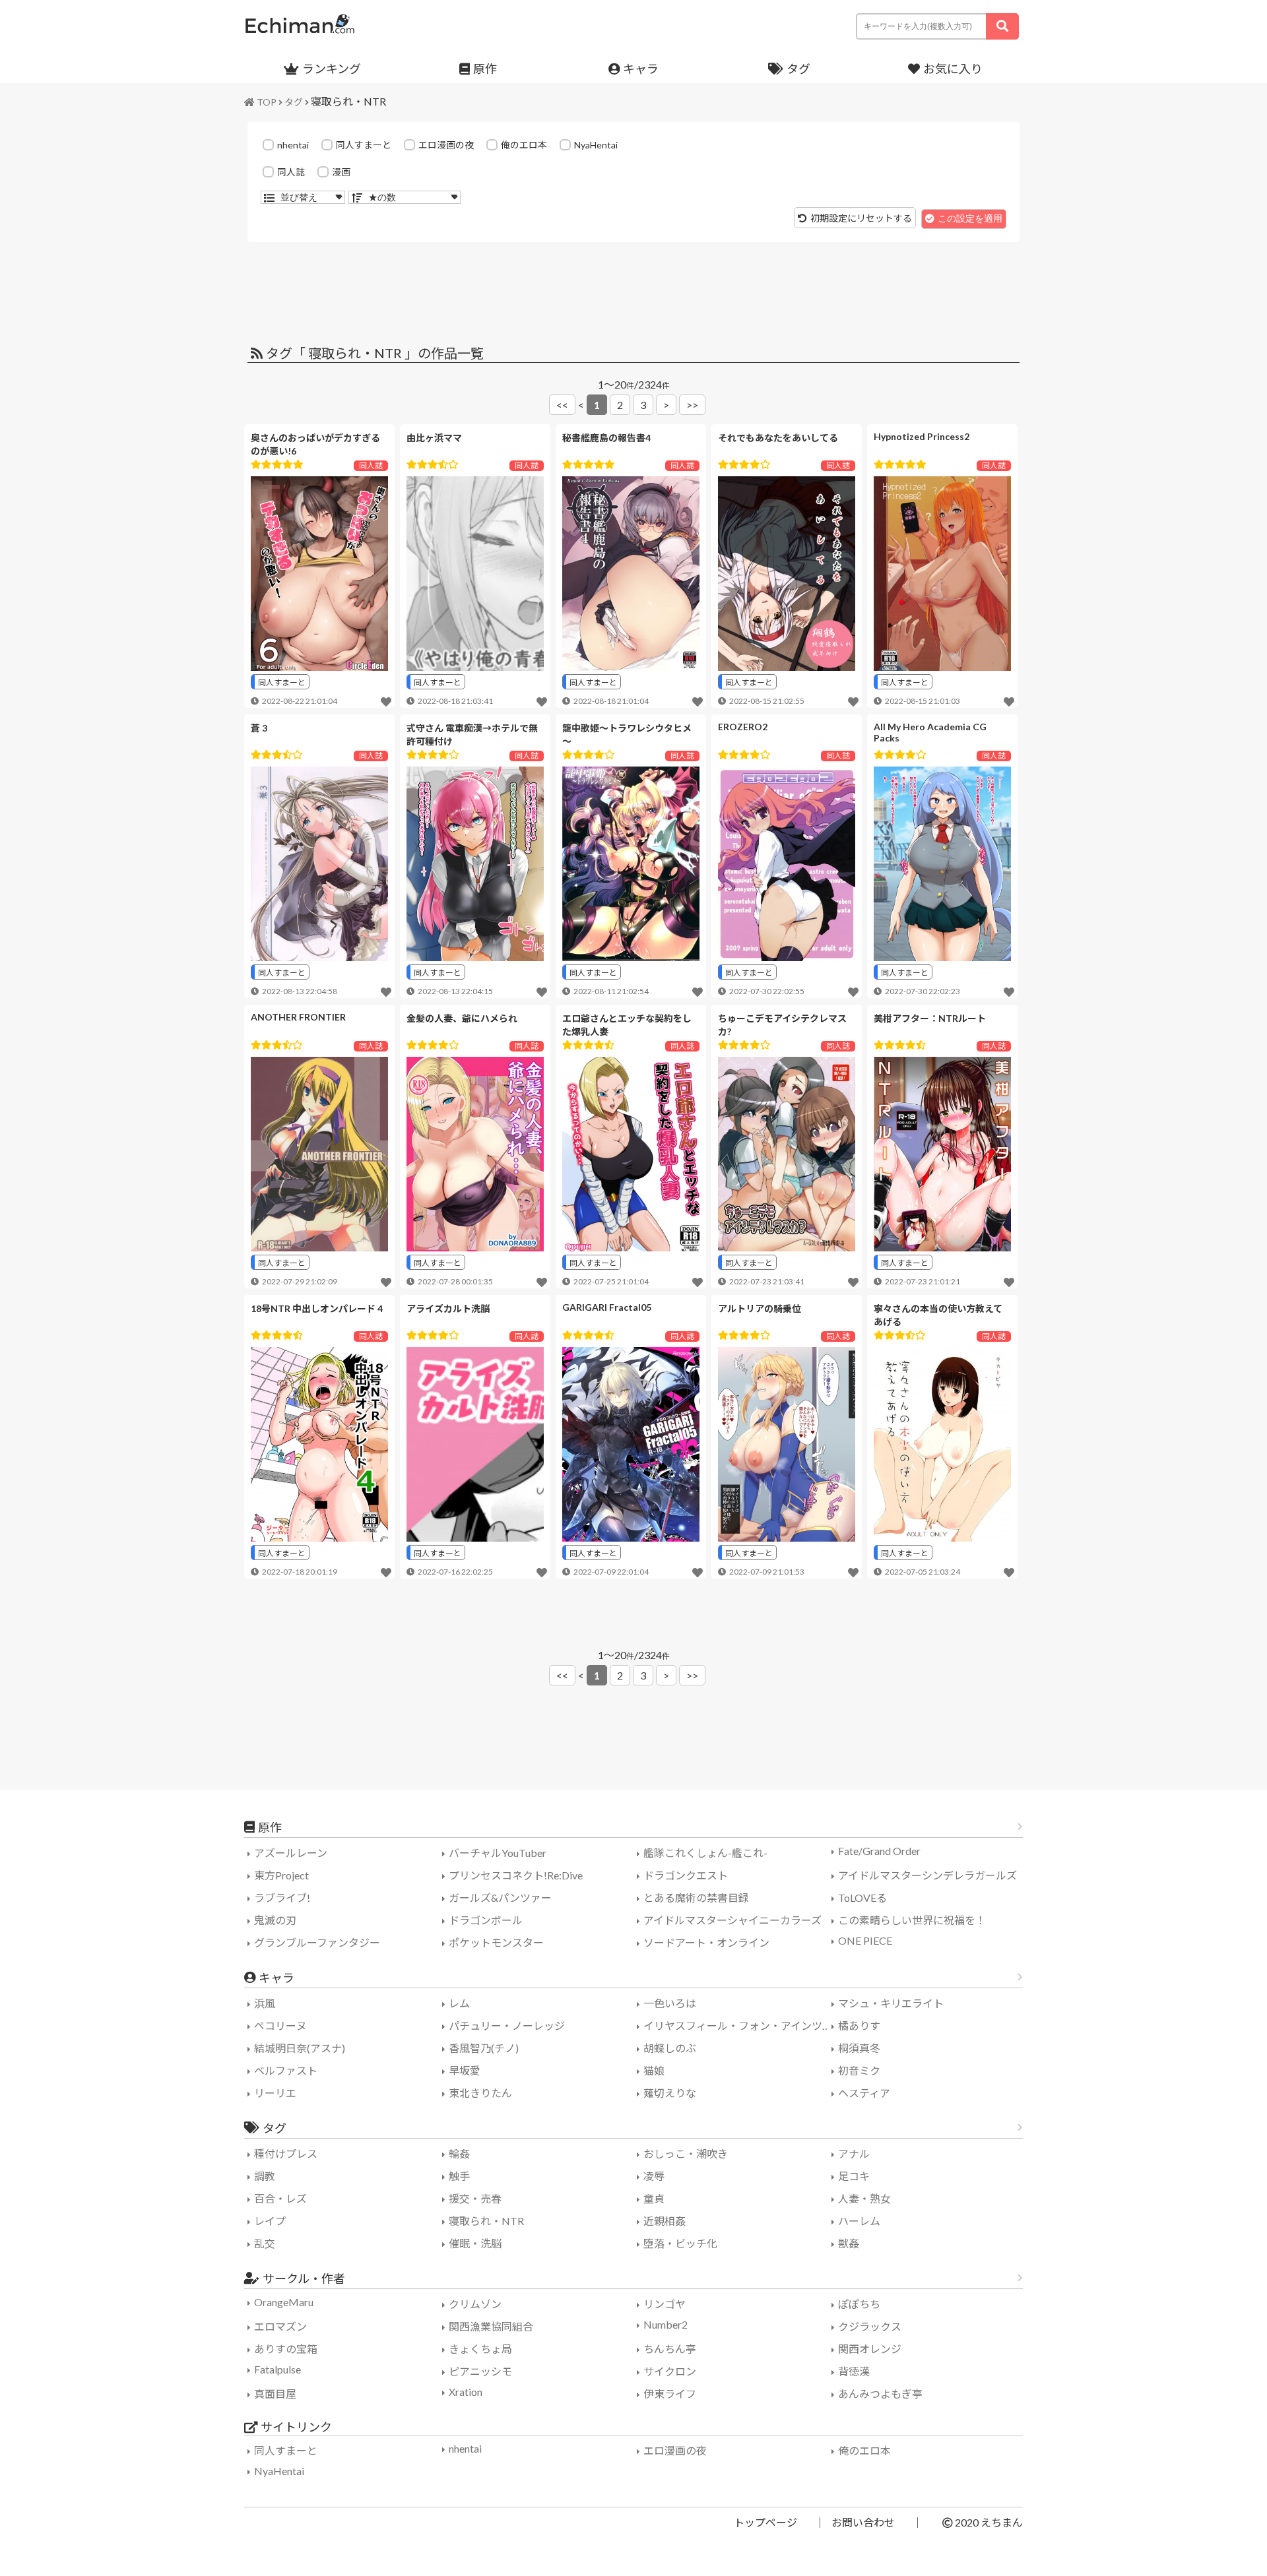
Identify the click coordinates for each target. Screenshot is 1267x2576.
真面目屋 (275, 2394)
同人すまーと (364, 145)
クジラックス (870, 2326)
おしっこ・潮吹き (686, 2153)
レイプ (270, 2221)
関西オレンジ (870, 2349)
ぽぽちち (859, 2304)
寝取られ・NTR (348, 101)
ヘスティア (864, 2093)
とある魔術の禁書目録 (696, 1898)
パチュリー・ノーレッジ (507, 2026)
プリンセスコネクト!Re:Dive (516, 1875)
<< (562, 405)
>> (692, 405)
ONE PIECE (865, 1940)
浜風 (265, 2003)
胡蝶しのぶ (670, 2048)
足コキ (854, 2176)
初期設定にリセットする (861, 218)
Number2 (666, 2324)
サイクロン (670, 2371)
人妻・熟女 (864, 2198)
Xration (466, 2392)
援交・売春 (475, 2198)
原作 (485, 69)
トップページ (765, 2522)
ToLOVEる (862, 1898)
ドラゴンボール (486, 1920)
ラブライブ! (282, 1898)
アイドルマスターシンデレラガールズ (927, 1875)
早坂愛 (465, 2070)
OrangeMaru (284, 2302)
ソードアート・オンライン (706, 1942)
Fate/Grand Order (879, 1851)
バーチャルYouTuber (498, 1853)
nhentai (293, 145)
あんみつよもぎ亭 (880, 2394)
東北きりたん (480, 2093)
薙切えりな (670, 2093)
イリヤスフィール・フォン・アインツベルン (739, 2026)
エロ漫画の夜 (446, 145)
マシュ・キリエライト (891, 2003)
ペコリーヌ (280, 2026)
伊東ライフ (670, 2394)
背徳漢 (854, 2371)
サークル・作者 (304, 2278)
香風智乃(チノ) (484, 2048)
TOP (267, 102)
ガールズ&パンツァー (500, 1898)
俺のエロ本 (524, 145)
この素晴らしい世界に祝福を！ (912, 1920)
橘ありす (859, 2026)
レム (459, 2003)
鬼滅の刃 (275, 1920)
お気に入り (953, 69)
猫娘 (654, 2070)
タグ (798, 69)
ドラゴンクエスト (686, 1875)
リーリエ (275, 2093)
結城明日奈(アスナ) (300, 2048)
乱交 (265, 2243)
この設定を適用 (970, 218)
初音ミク (859, 2070)
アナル (854, 2153)
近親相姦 (665, 2221)
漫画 (341, 172)
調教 (265, 2176)
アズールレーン (291, 1853)
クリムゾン (475, 2304)
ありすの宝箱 (286, 2349)
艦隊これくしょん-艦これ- (705, 1853)
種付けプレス (286, 2153)
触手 (459, 2176)
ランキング (332, 69)
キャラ (641, 69)
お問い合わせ (863, 2522)
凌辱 (654, 2176)
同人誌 (291, 172)
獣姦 (849, 2243)
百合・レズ (280, 2198)
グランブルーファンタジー (317, 1942)
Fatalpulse (277, 2369)
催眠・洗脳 (475, 2243)
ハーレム (859, 2221)
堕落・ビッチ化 (680, 2243)
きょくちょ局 (480, 2349)
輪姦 (459, 2153)
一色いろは (670, 2003)
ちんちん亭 (670, 2349)
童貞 (654, 2198)
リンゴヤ (665, 2304)
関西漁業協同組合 (491, 2326)
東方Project (281, 1875)
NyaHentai (596, 145)
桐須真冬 (859, 2048)
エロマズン (280, 2326)
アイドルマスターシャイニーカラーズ (732, 1920)
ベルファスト (286, 2070)
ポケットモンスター (496, 1942)
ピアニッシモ (480, 2371)
